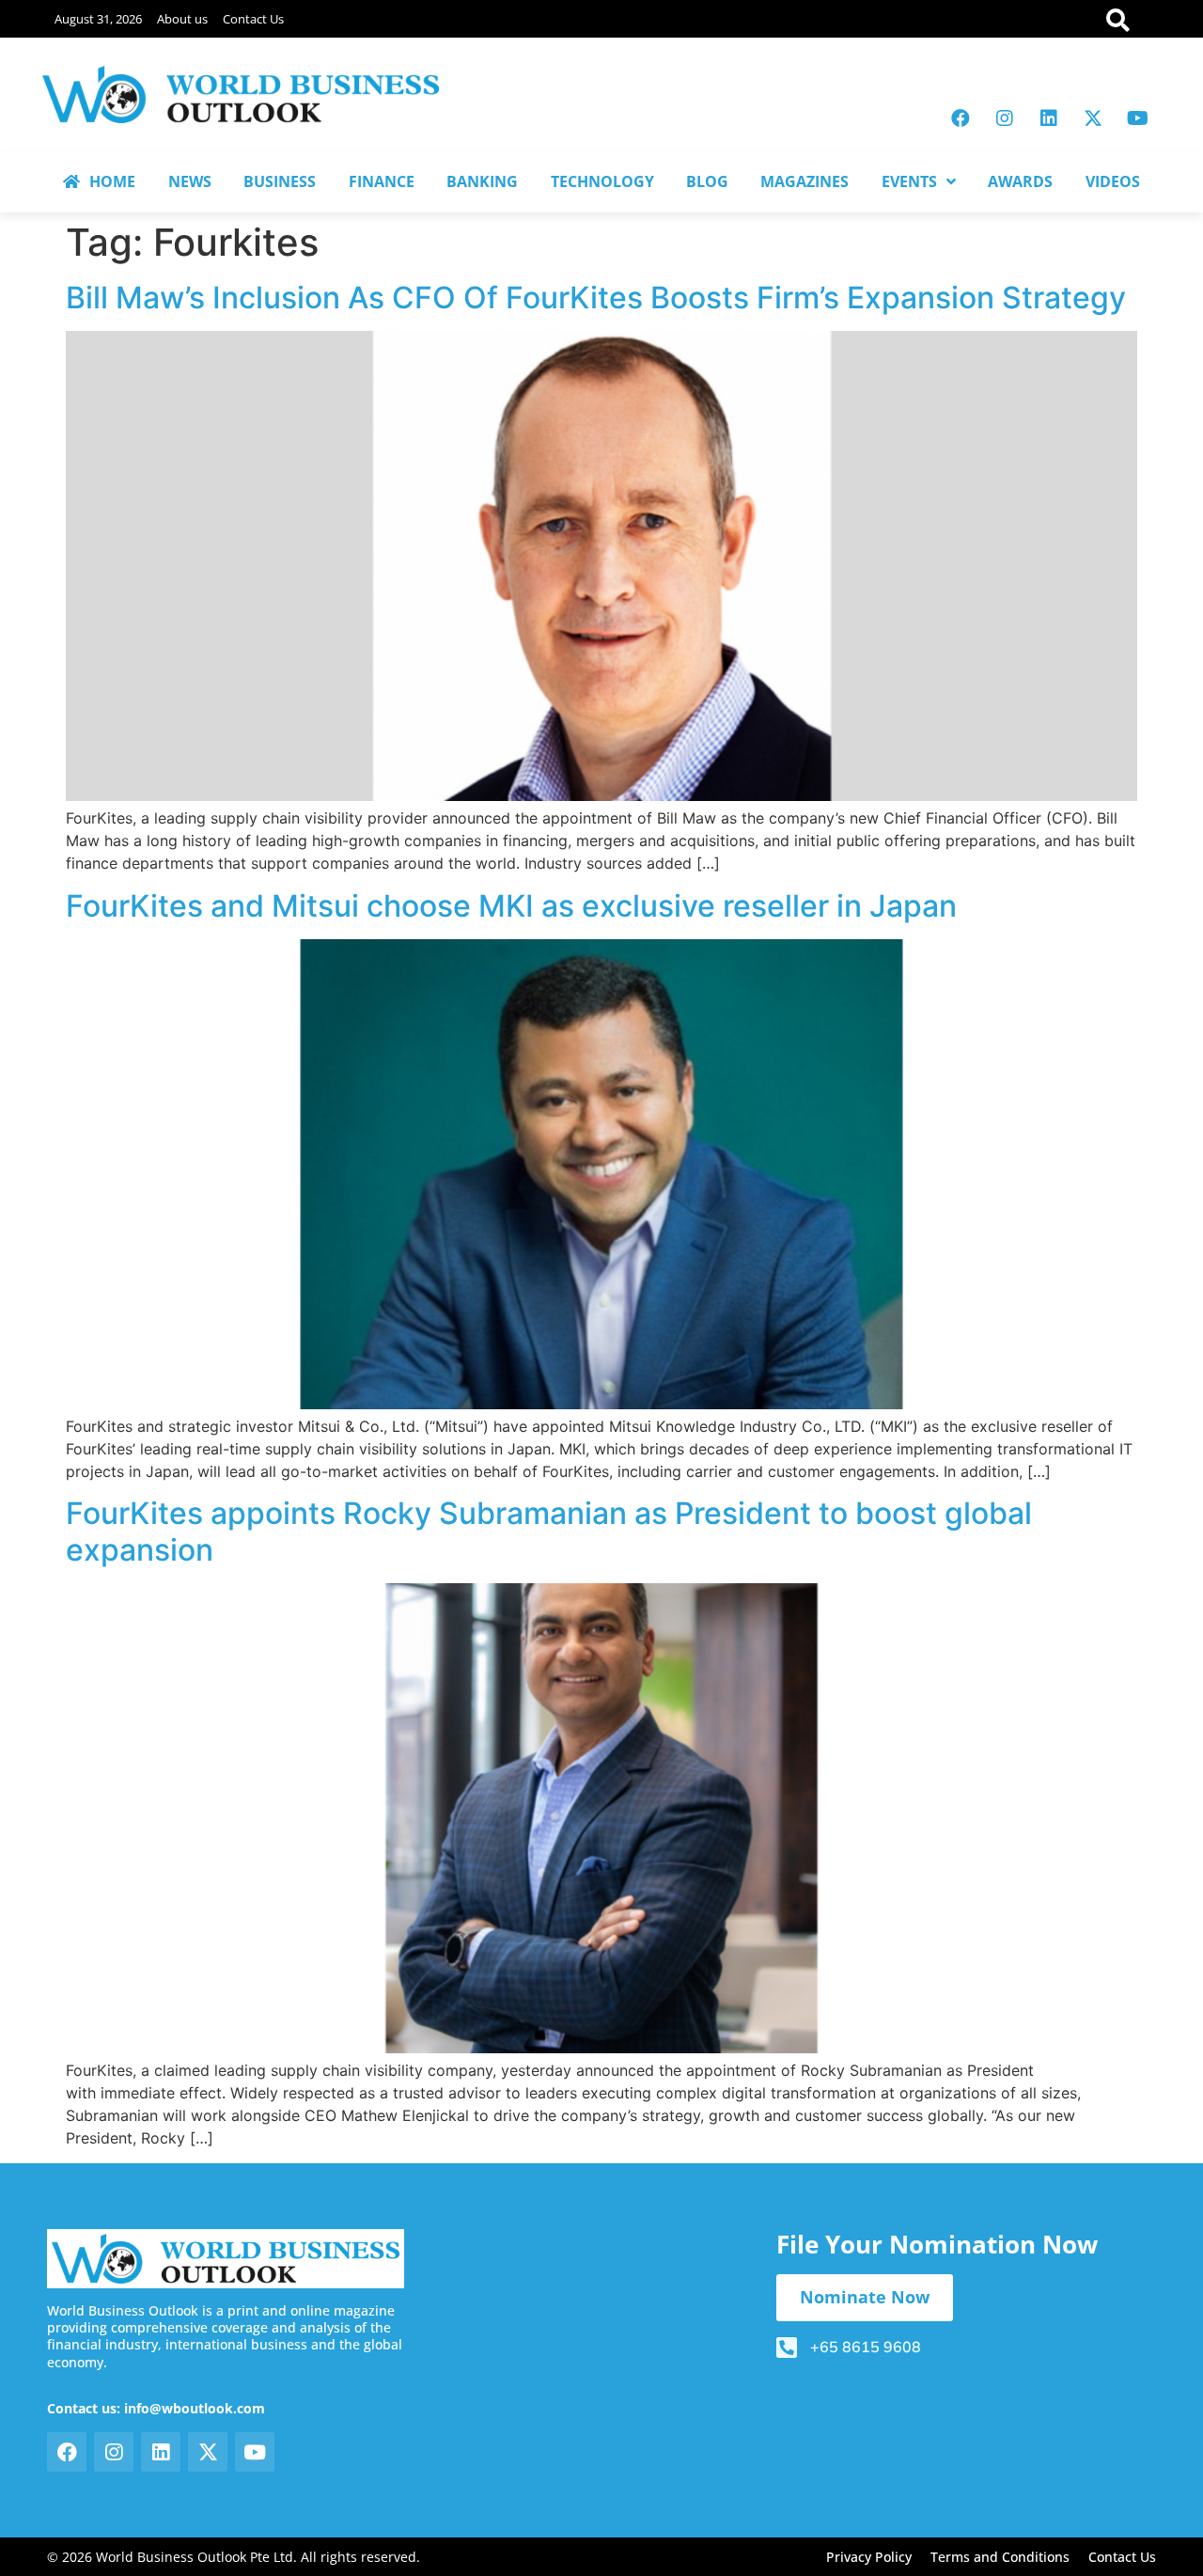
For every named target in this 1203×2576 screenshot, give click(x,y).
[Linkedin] (1049, 118)
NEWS (190, 181)
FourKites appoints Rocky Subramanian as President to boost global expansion (549, 1531)
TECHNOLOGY (602, 181)
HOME (112, 181)
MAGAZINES (805, 181)
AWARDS (1020, 181)
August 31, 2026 (98, 19)
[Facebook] (961, 118)
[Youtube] (1137, 118)
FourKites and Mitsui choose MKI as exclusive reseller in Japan (511, 906)
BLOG (707, 181)
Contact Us (253, 19)
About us (182, 19)
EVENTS (909, 181)
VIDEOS (1113, 181)
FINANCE (382, 181)
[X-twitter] (1093, 118)
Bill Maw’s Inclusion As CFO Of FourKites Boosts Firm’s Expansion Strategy (596, 298)
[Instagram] (1005, 118)
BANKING (482, 181)
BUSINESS (280, 181)
